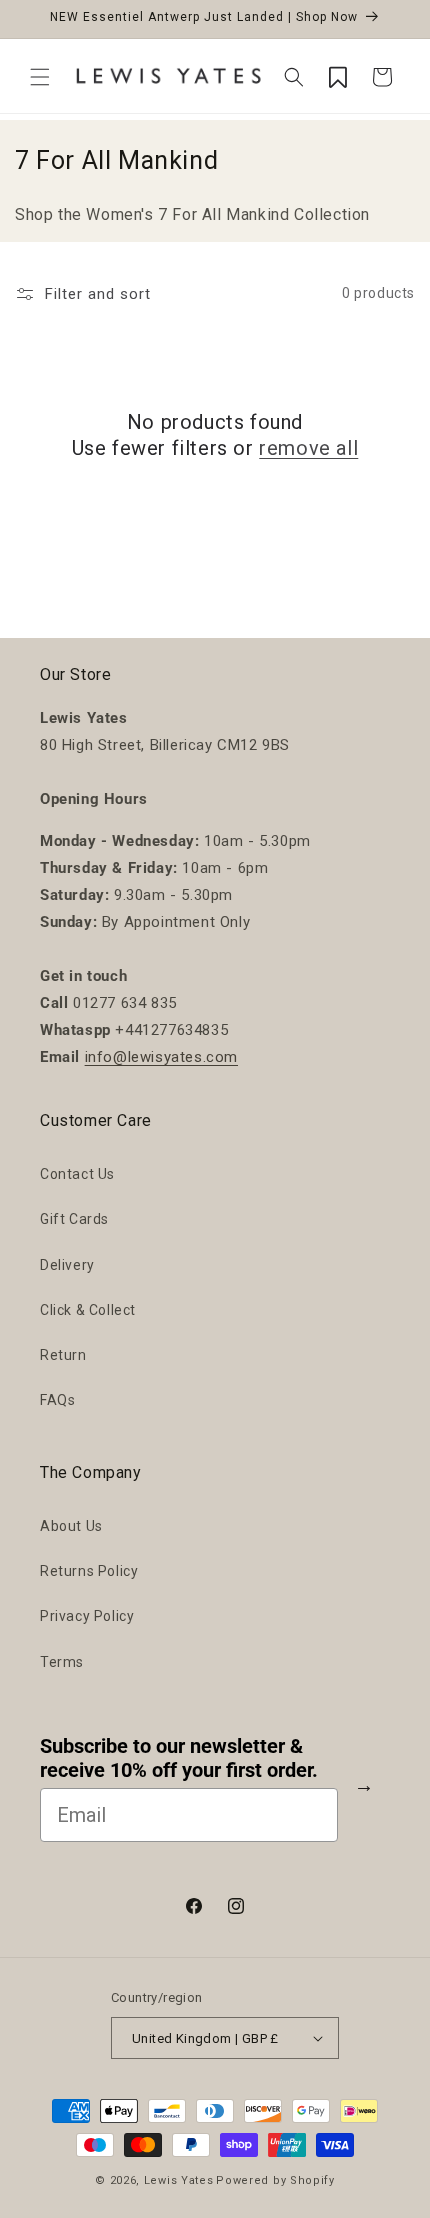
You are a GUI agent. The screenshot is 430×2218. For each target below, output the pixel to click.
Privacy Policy (87, 1616)
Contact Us (77, 1174)
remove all (308, 448)
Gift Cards (74, 1219)
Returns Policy (89, 1571)
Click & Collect (88, 1310)
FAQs (57, 1400)
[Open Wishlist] (338, 77)
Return (63, 1355)
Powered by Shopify (275, 2180)
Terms (62, 1662)
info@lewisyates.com (161, 1057)
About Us (71, 1526)
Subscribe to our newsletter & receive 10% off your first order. (179, 1758)
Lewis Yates (179, 2180)
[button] (40, 77)
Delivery (67, 1265)
